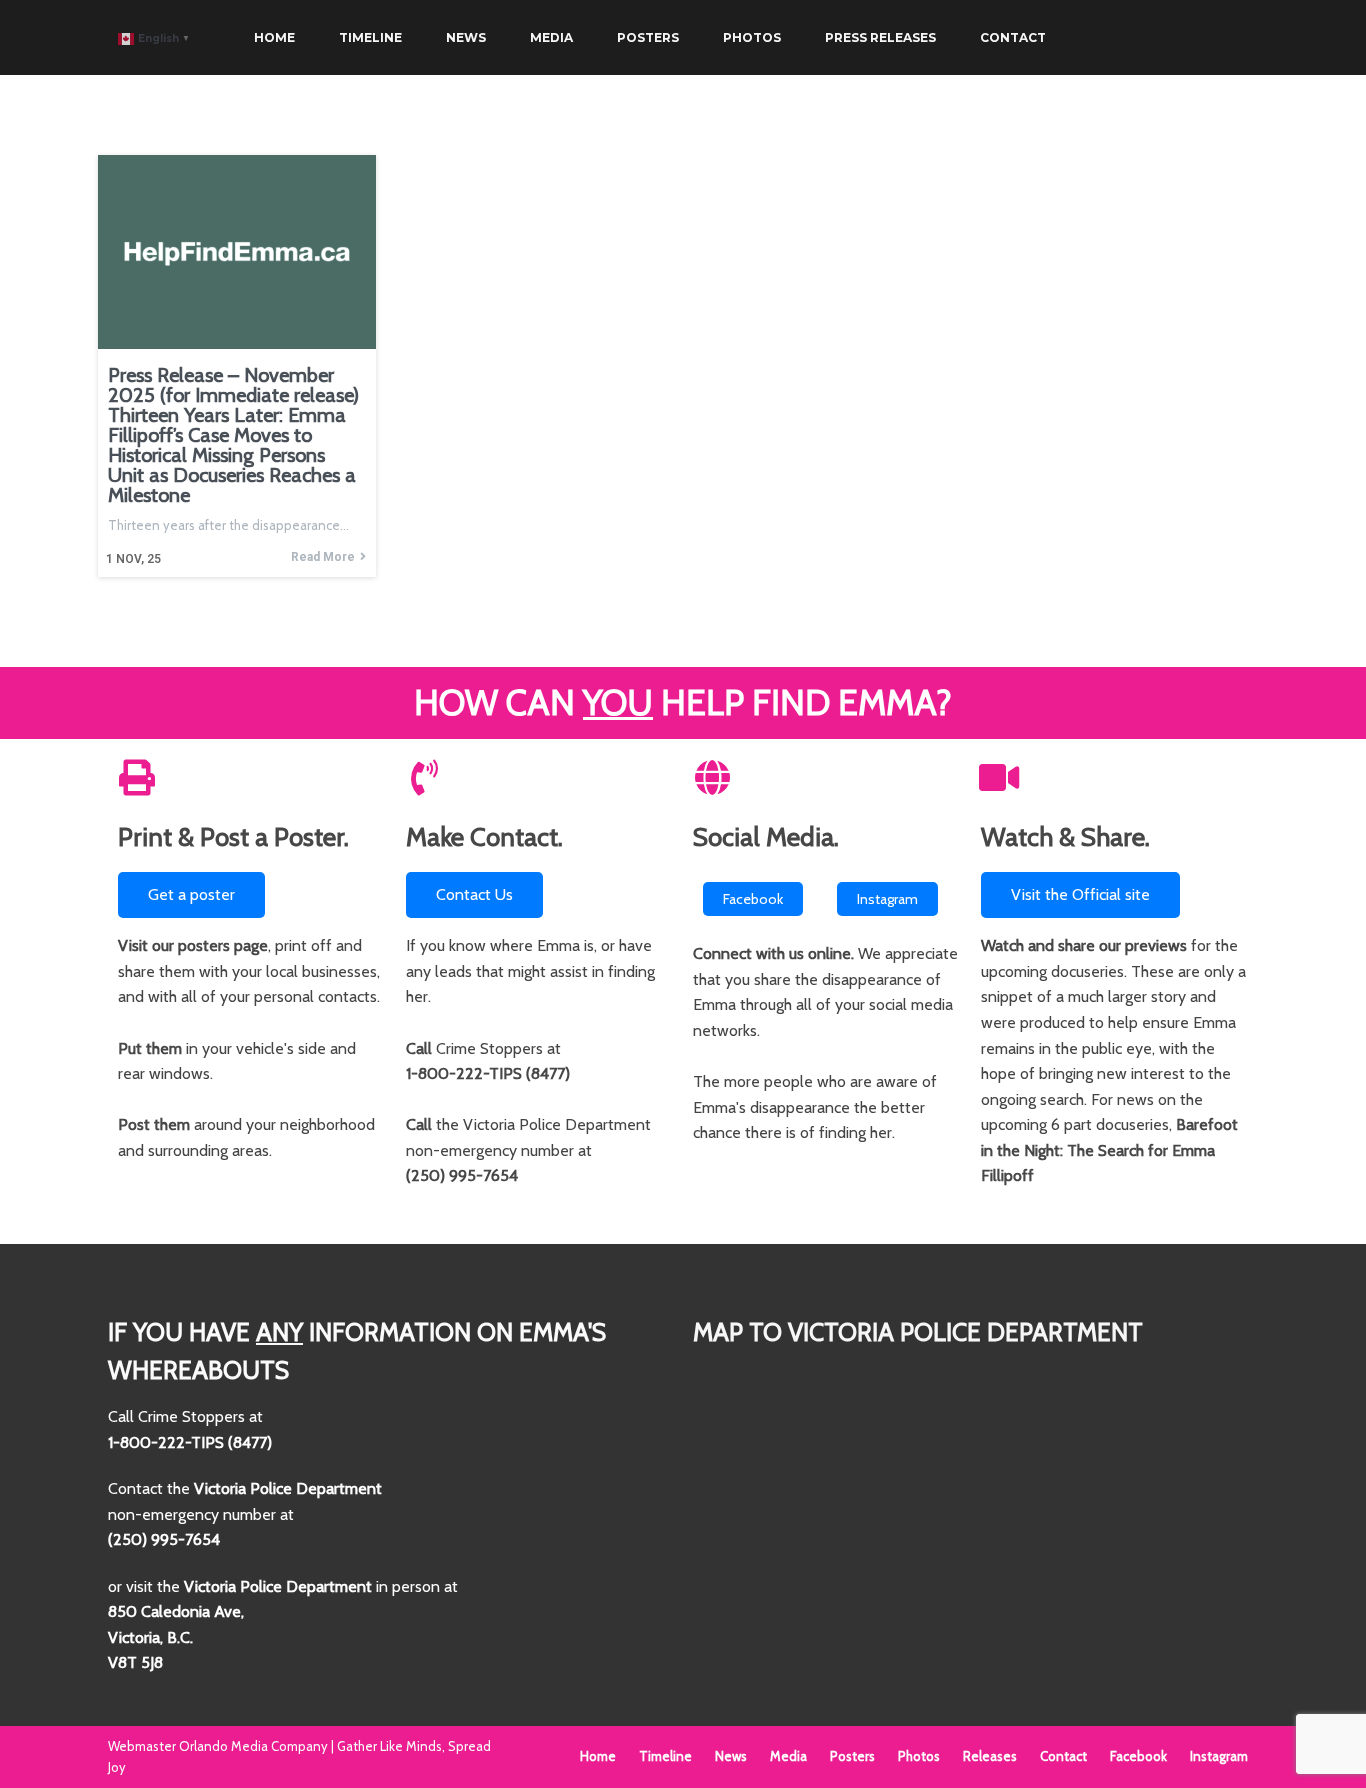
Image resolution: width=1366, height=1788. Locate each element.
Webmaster (143, 1746)
